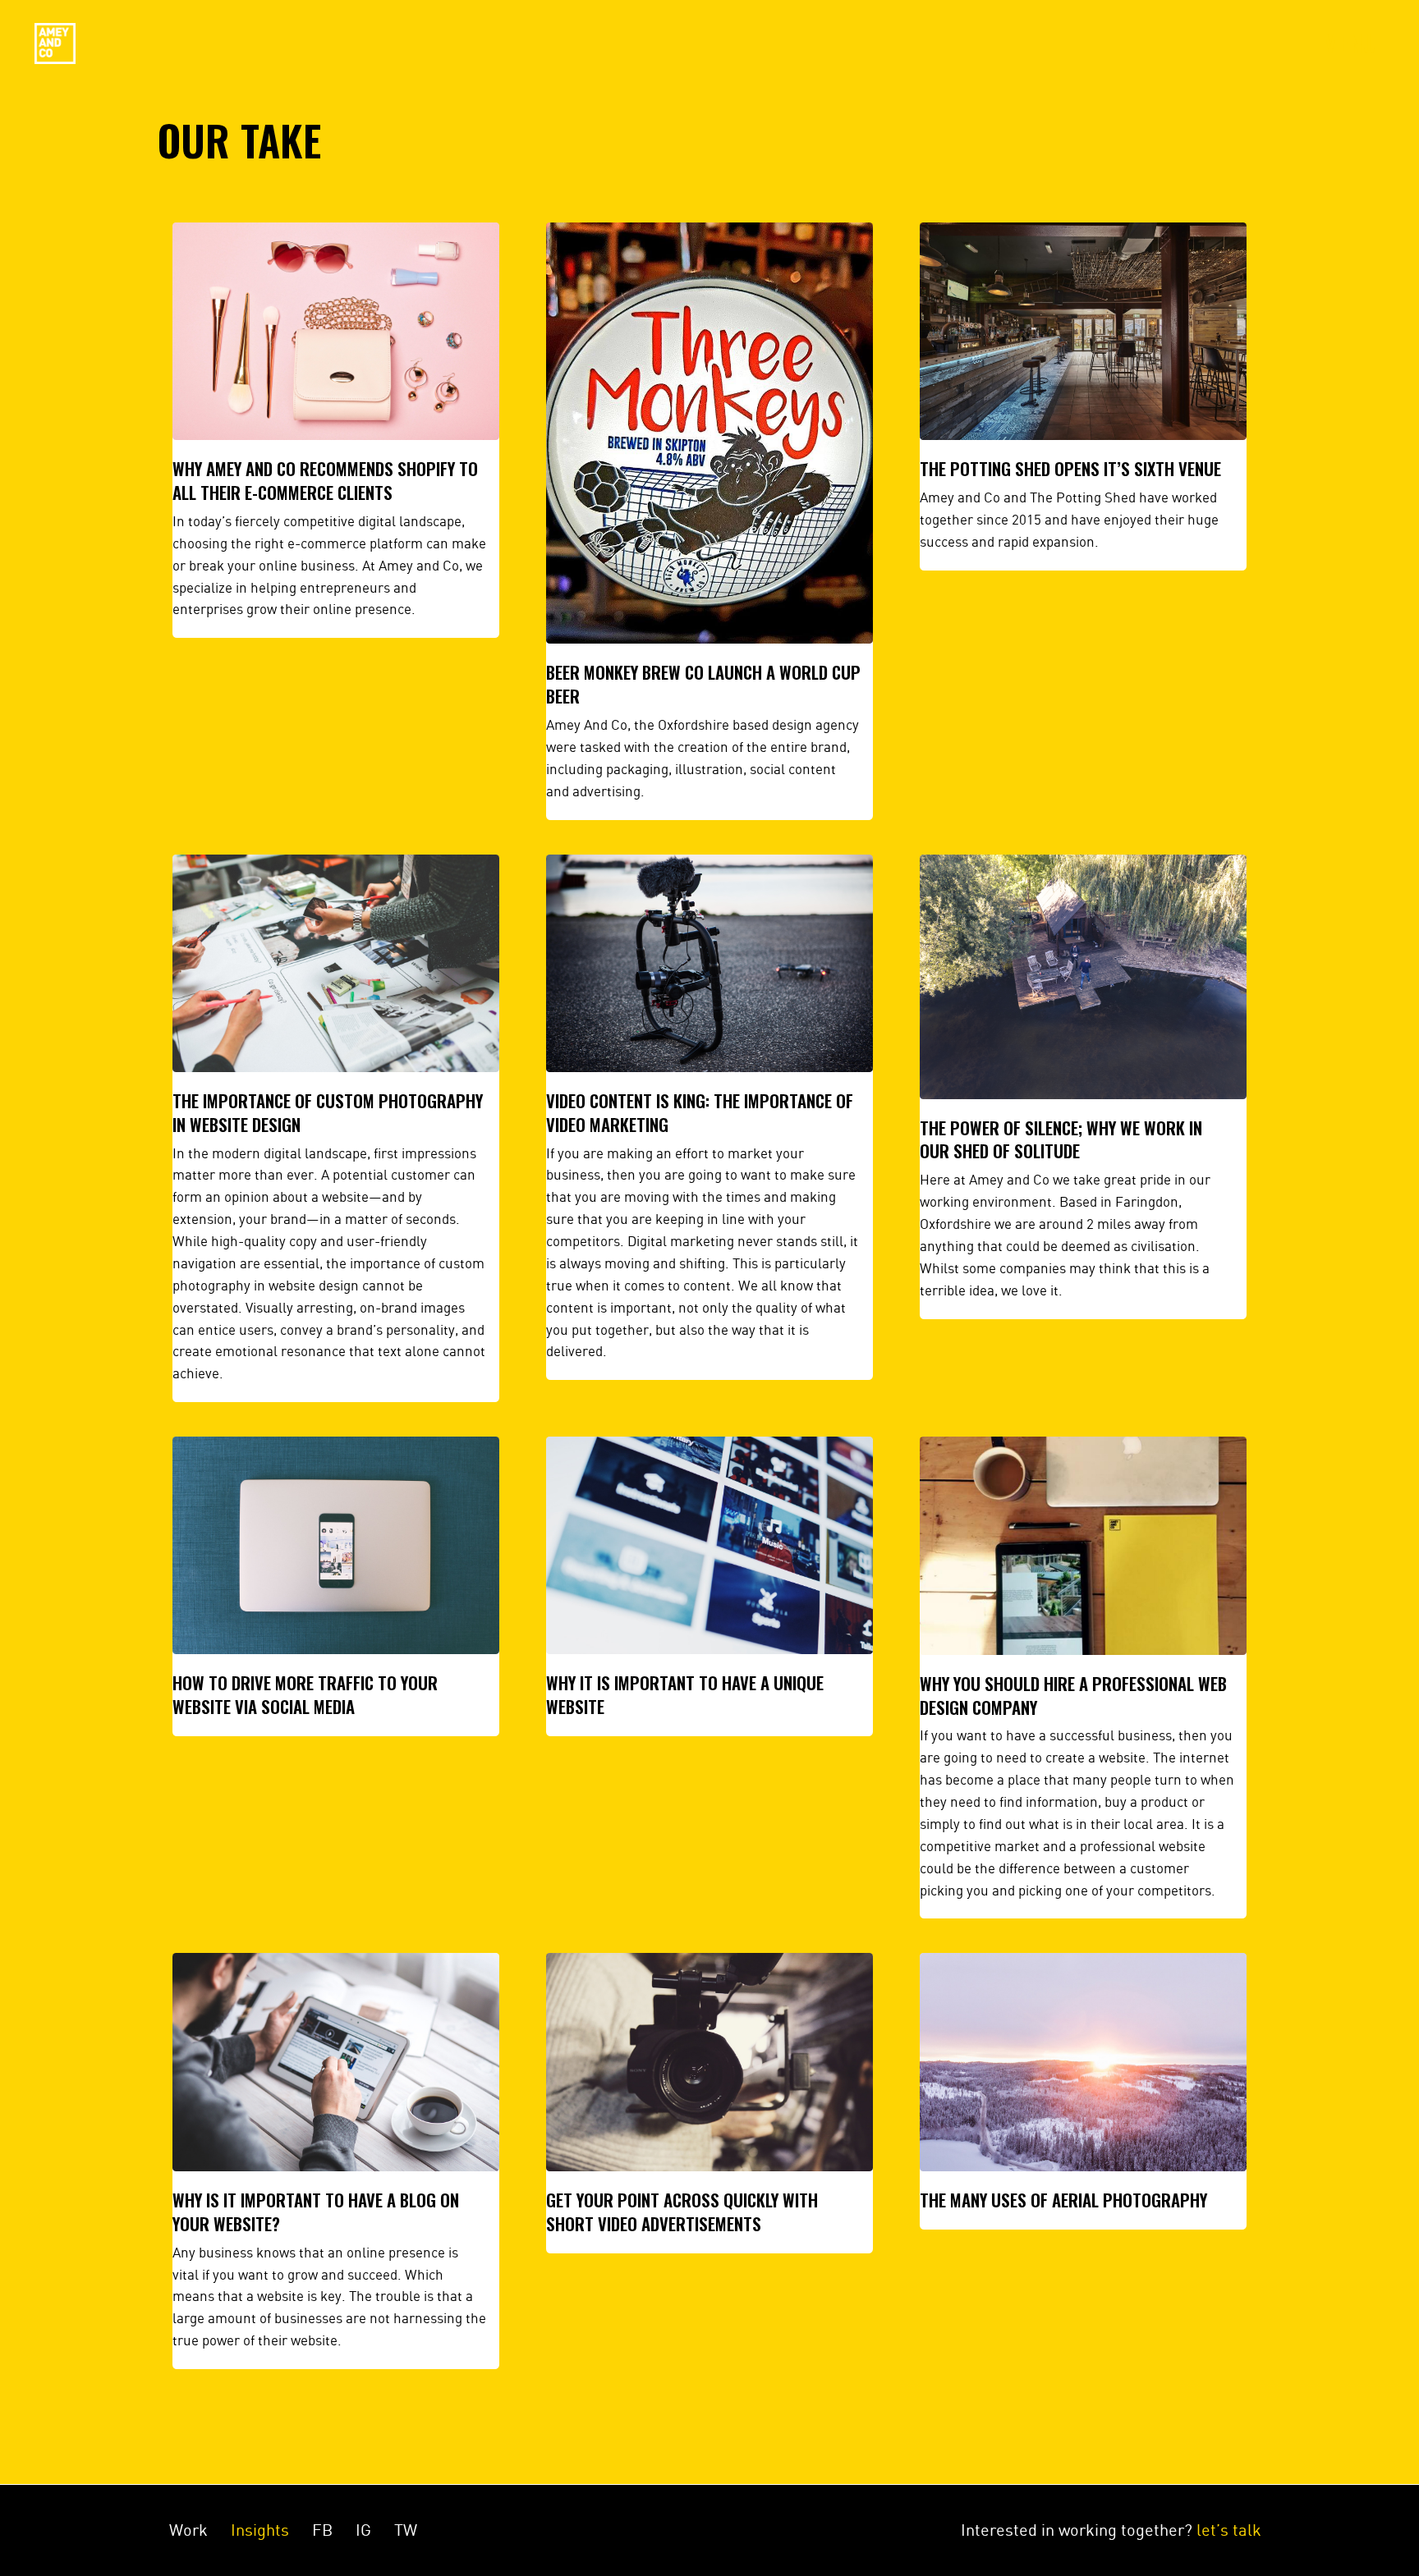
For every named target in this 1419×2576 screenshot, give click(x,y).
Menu (1349, 44)
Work (188, 2530)
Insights (260, 2530)
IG (363, 2530)
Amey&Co (55, 44)
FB (322, 2530)
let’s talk (1229, 2530)
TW (406, 2530)
